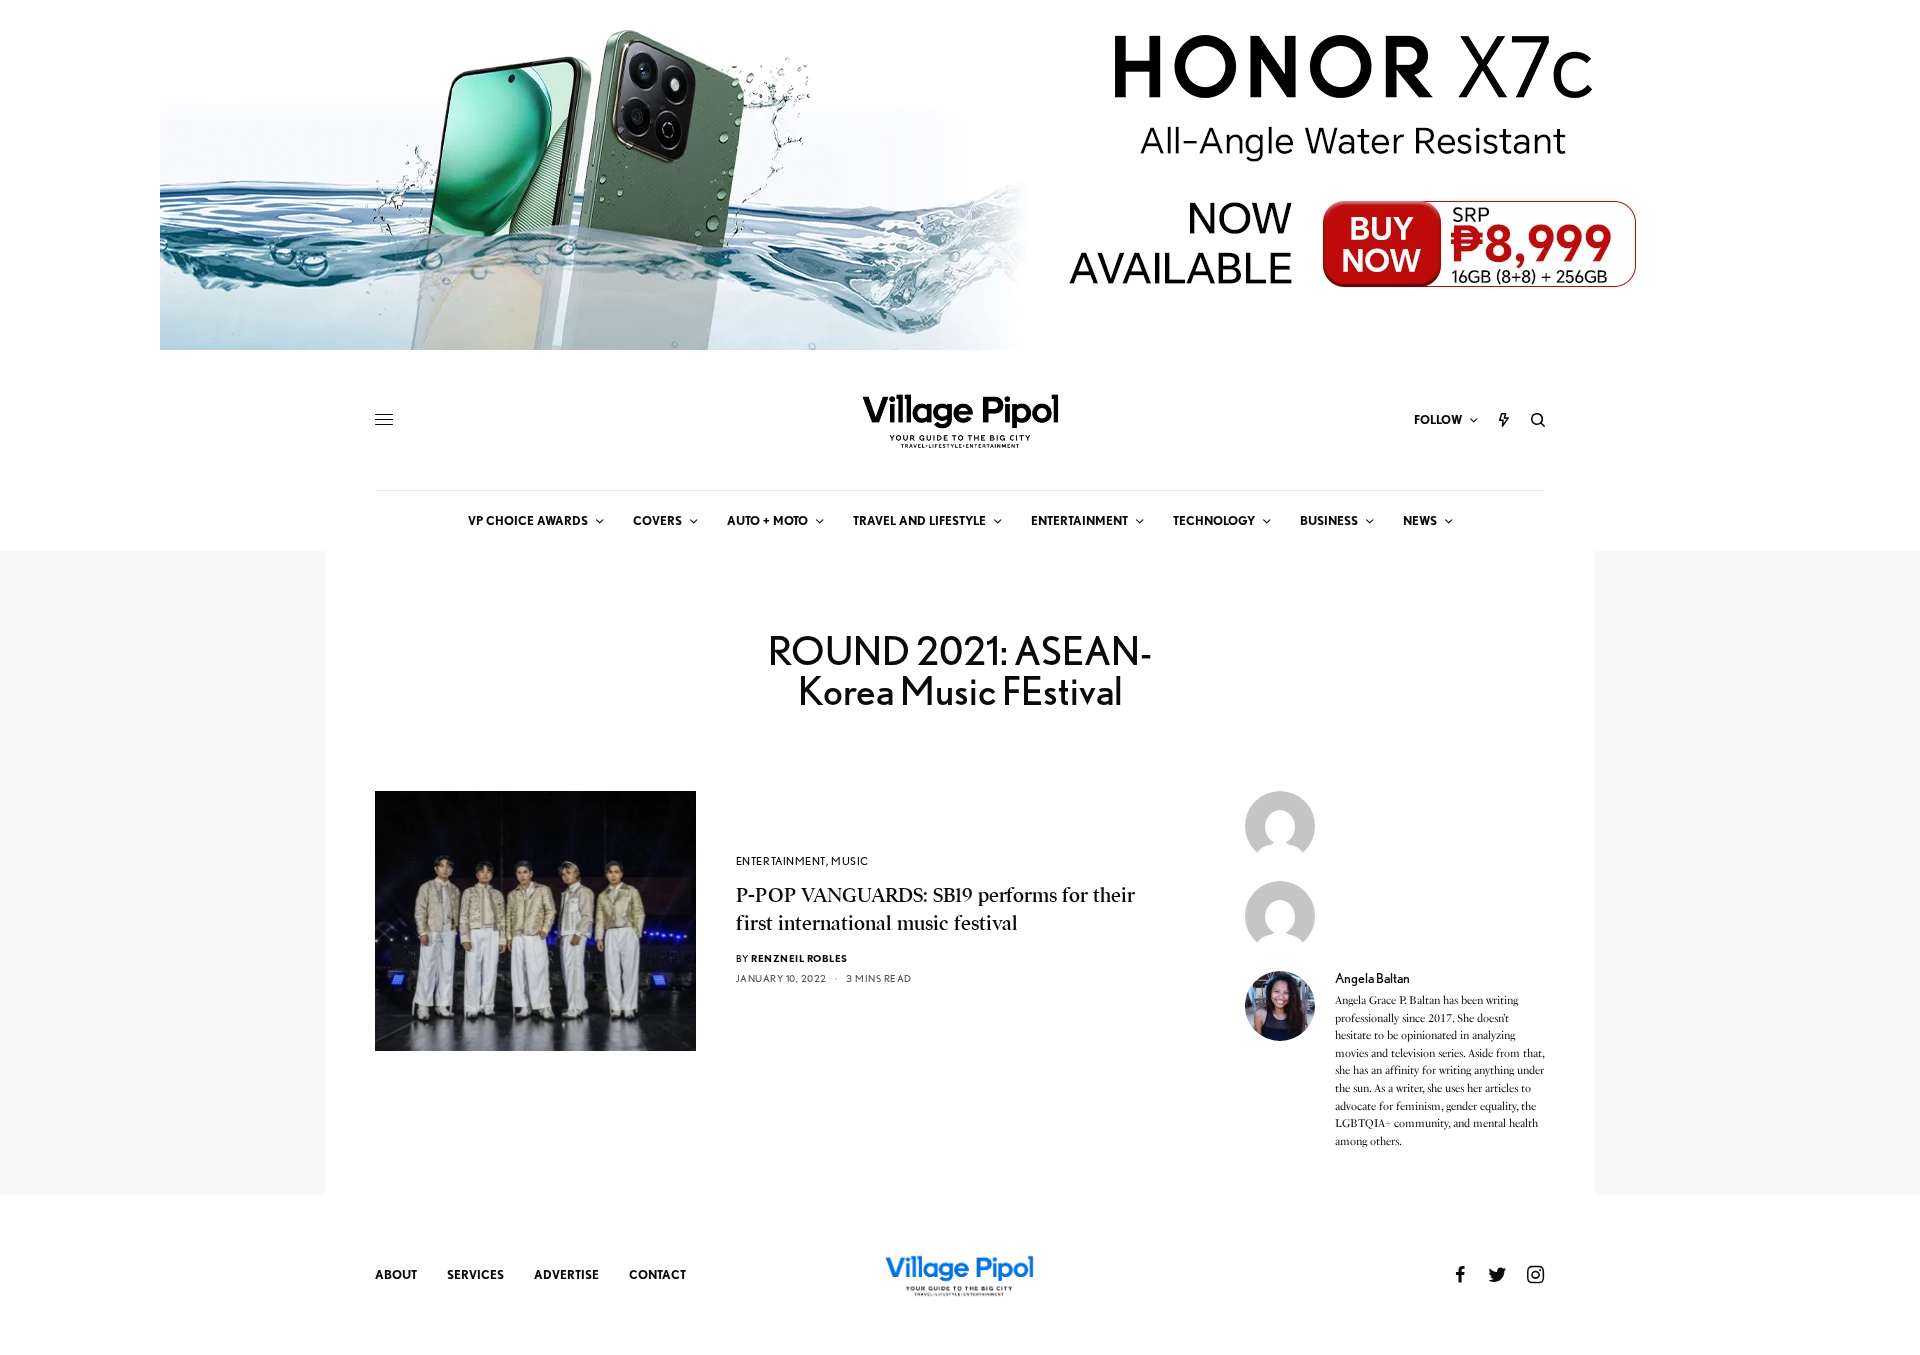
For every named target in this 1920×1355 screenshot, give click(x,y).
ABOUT (396, 1274)
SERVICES (475, 1274)
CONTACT (657, 1274)
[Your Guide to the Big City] (960, 420)
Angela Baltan (1372, 978)
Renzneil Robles (799, 958)
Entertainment (781, 861)
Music (850, 861)
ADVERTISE (566, 1274)
